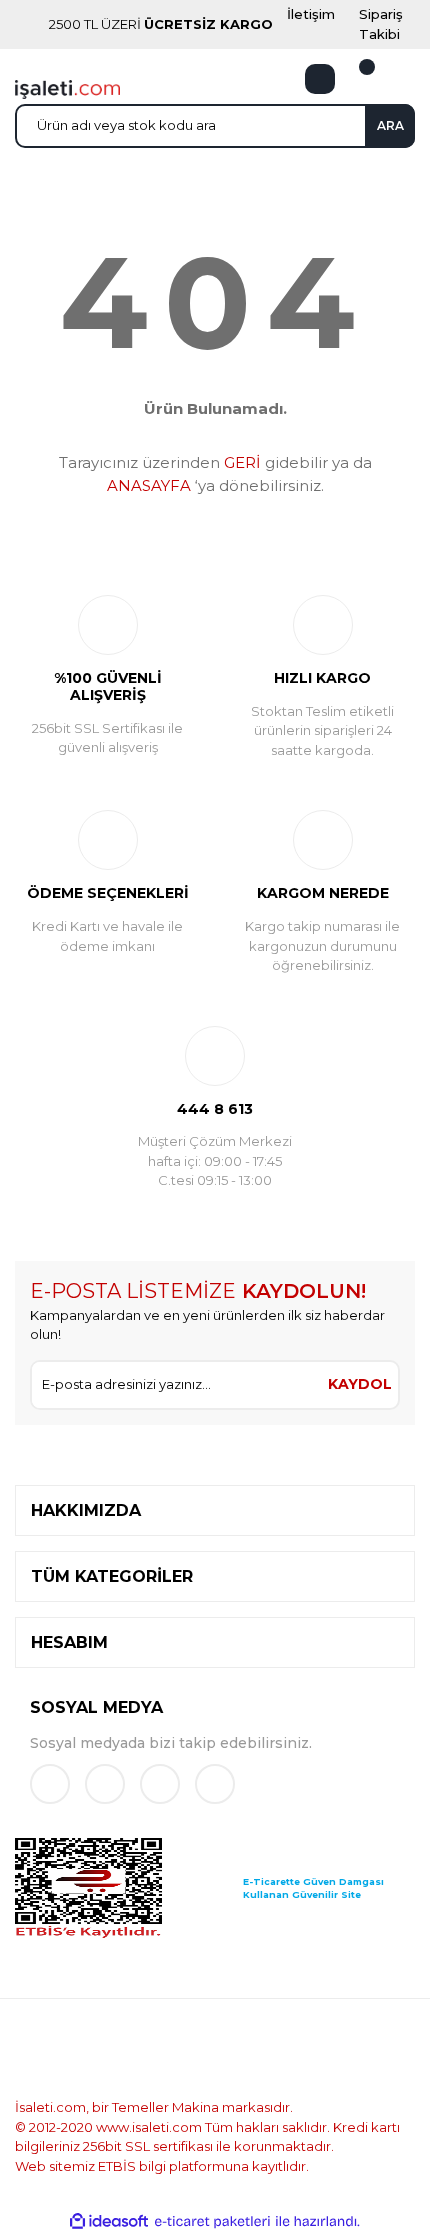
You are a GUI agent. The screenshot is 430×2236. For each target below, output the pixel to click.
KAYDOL (360, 1384)
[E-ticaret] (212, 2222)
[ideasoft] (109, 2222)
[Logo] (67, 88)
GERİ (242, 462)
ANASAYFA (149, 485)
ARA (390, 125)
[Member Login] (320, 79)
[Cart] (355, 79)
